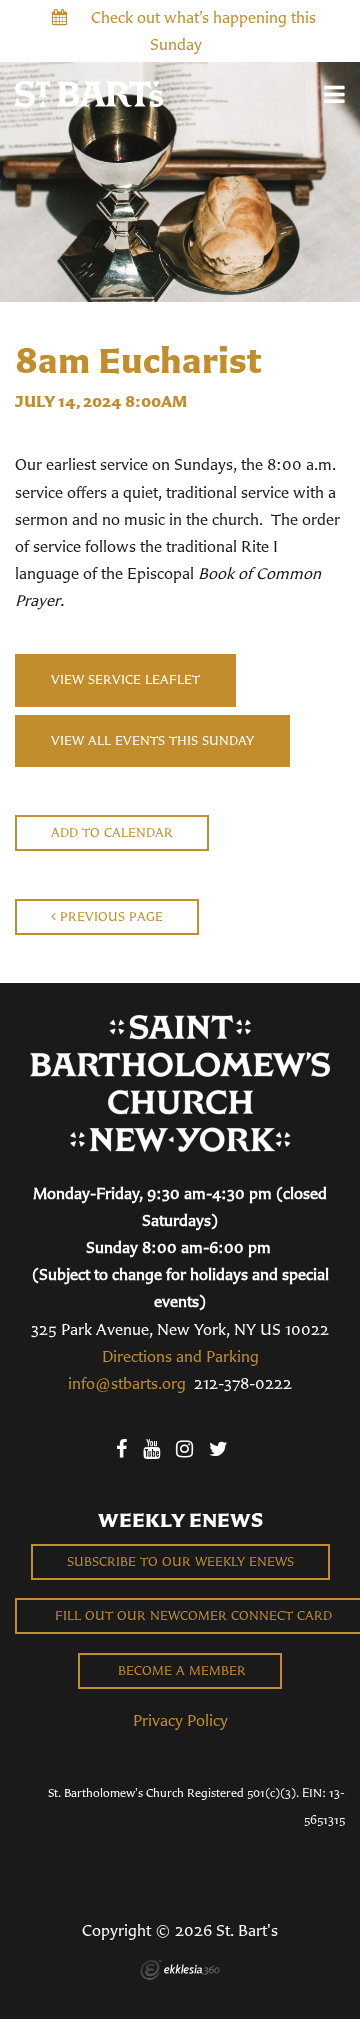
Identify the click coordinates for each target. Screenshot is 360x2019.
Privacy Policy (180, 1720)
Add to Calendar (112, 832)
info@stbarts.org (127, 1383)
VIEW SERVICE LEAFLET (125, 679)
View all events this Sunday (152, 740)
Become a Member (180, 1670)
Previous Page (109, 916)
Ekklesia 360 (180, 1970)
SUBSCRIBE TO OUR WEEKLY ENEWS (180, 1561)
